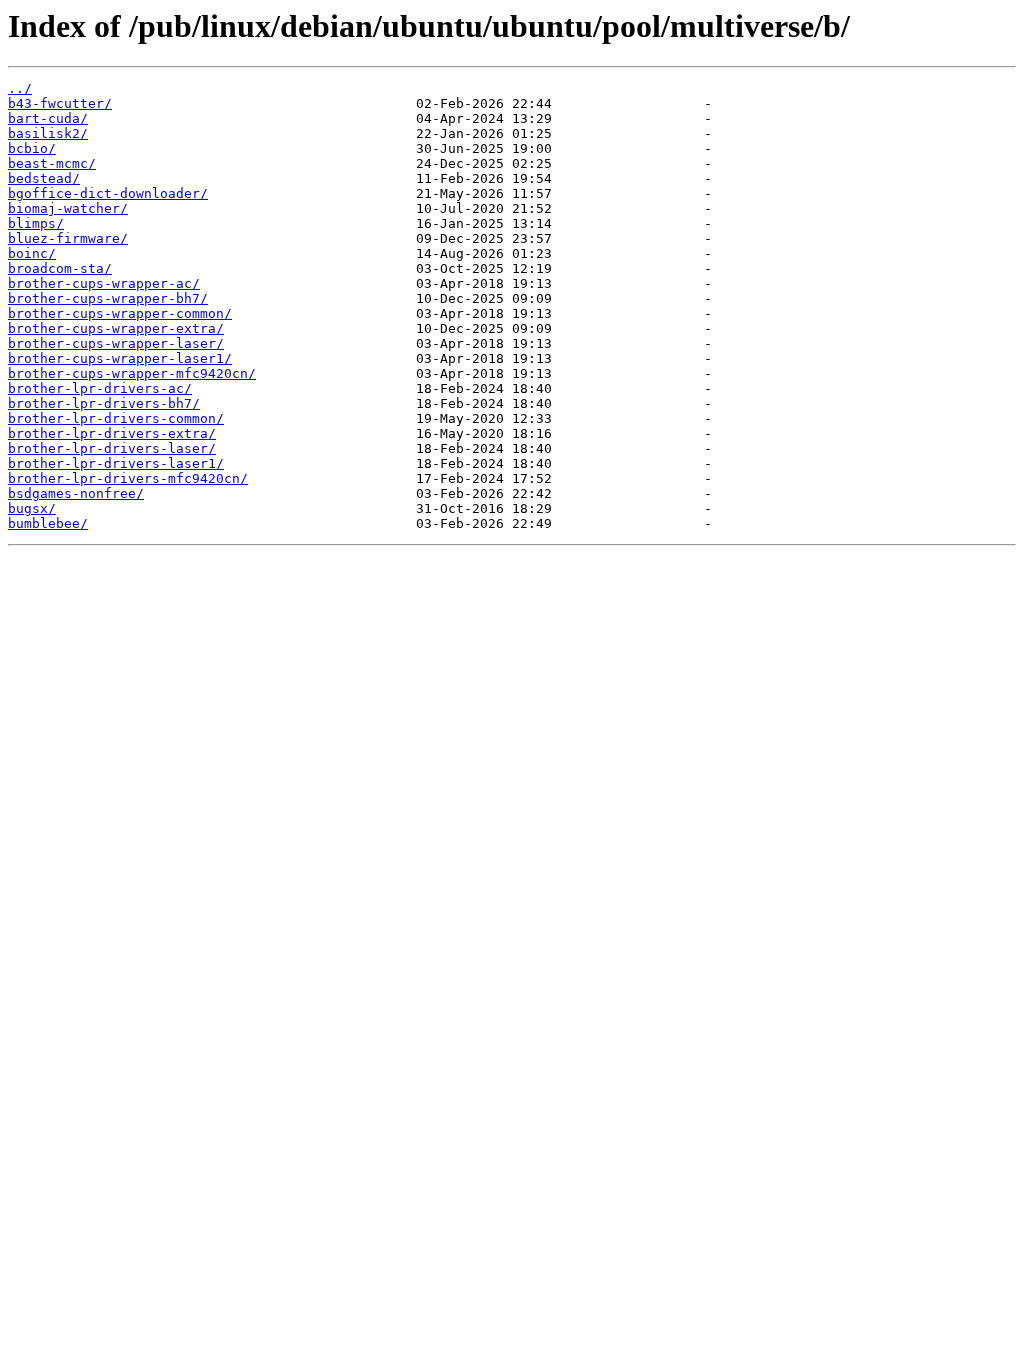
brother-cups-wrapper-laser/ (116, 343)
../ (20, 88)
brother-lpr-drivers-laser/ (112, 448)
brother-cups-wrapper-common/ (120, 313)
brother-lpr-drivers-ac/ (100, 388)
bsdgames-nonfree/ (76, 493)
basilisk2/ (48, 133)
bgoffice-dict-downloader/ (108, 193)
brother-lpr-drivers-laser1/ (116, 463)
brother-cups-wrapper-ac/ (104, 283)
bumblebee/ (48, 523)
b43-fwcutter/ (60, 103)
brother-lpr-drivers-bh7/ (104, 403)
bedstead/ (44, 178)
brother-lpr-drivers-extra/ (112, 433)
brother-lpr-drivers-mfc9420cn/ (128, 478)
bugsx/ (32, 508)
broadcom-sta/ (60, 268)
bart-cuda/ (48, 118)
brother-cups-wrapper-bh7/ (108, 298)
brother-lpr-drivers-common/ (116, 418)
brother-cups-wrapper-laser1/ (120, 358)
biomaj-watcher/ (68, 208)
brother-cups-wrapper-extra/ (116, 328)
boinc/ (32, 253)
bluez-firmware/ (68, 238)
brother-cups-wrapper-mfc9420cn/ (132, 373)
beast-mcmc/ (52, 163)
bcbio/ (32, 148)
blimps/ (36, 223)
